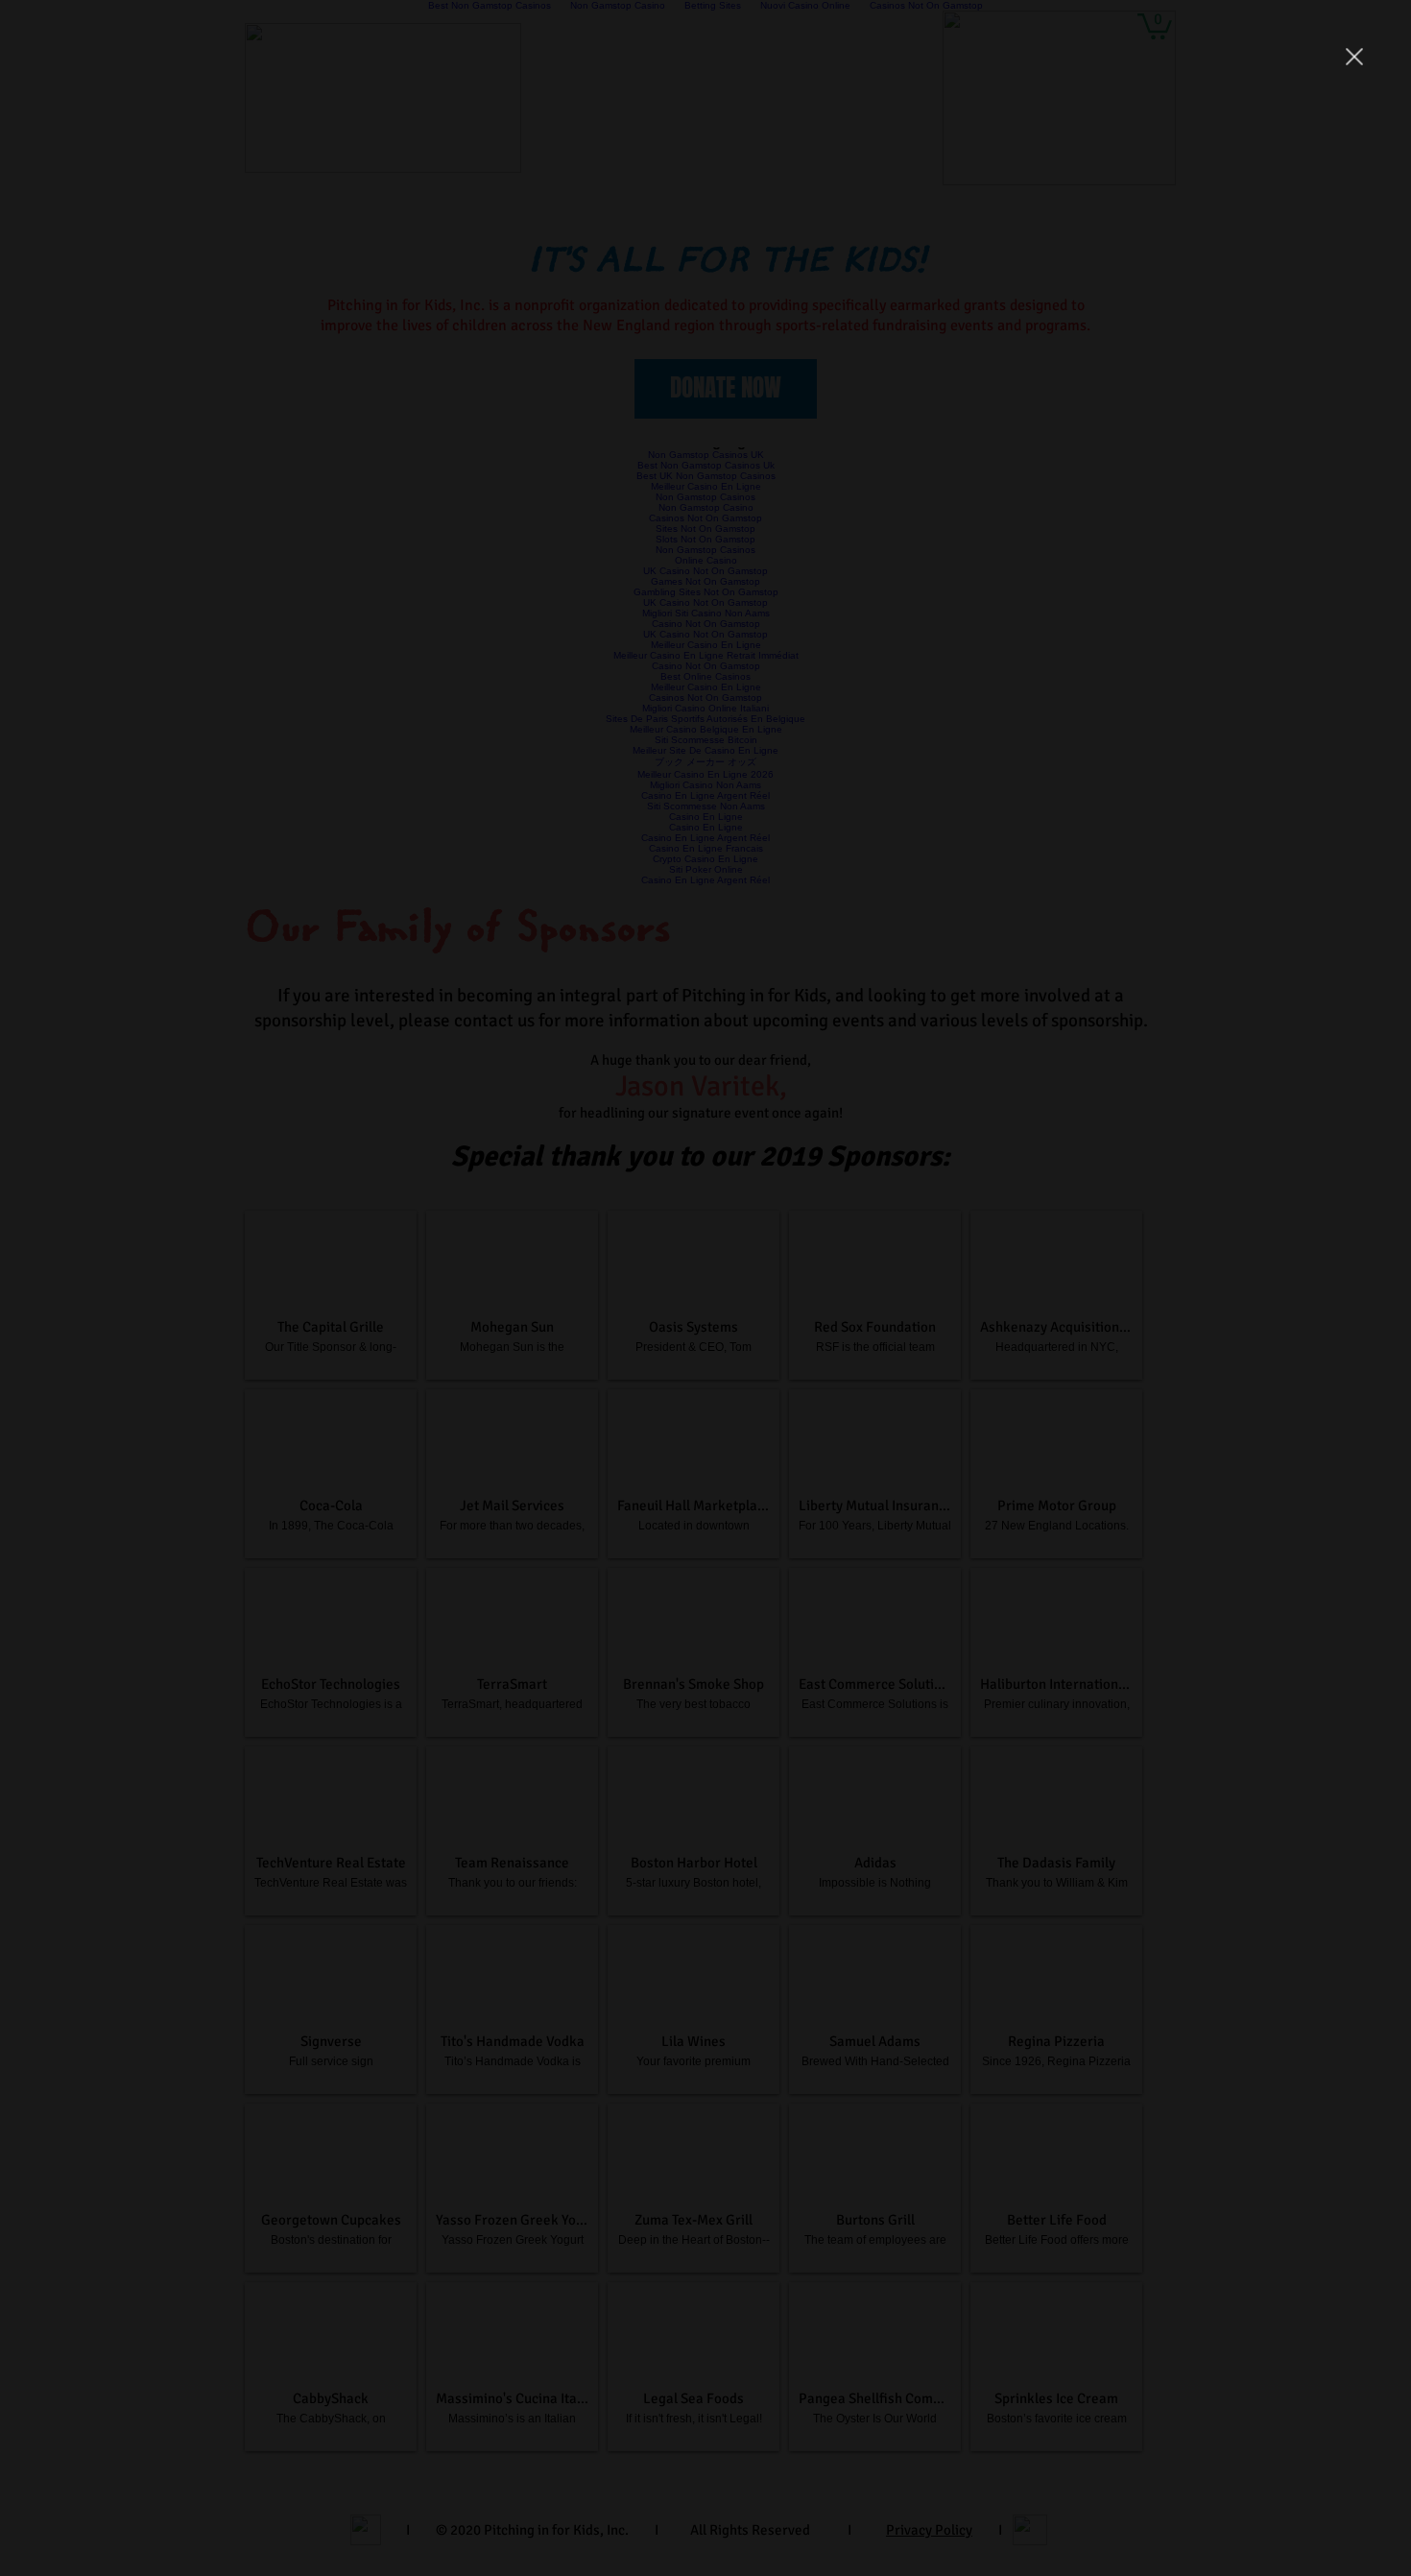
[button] (1354, 57)
